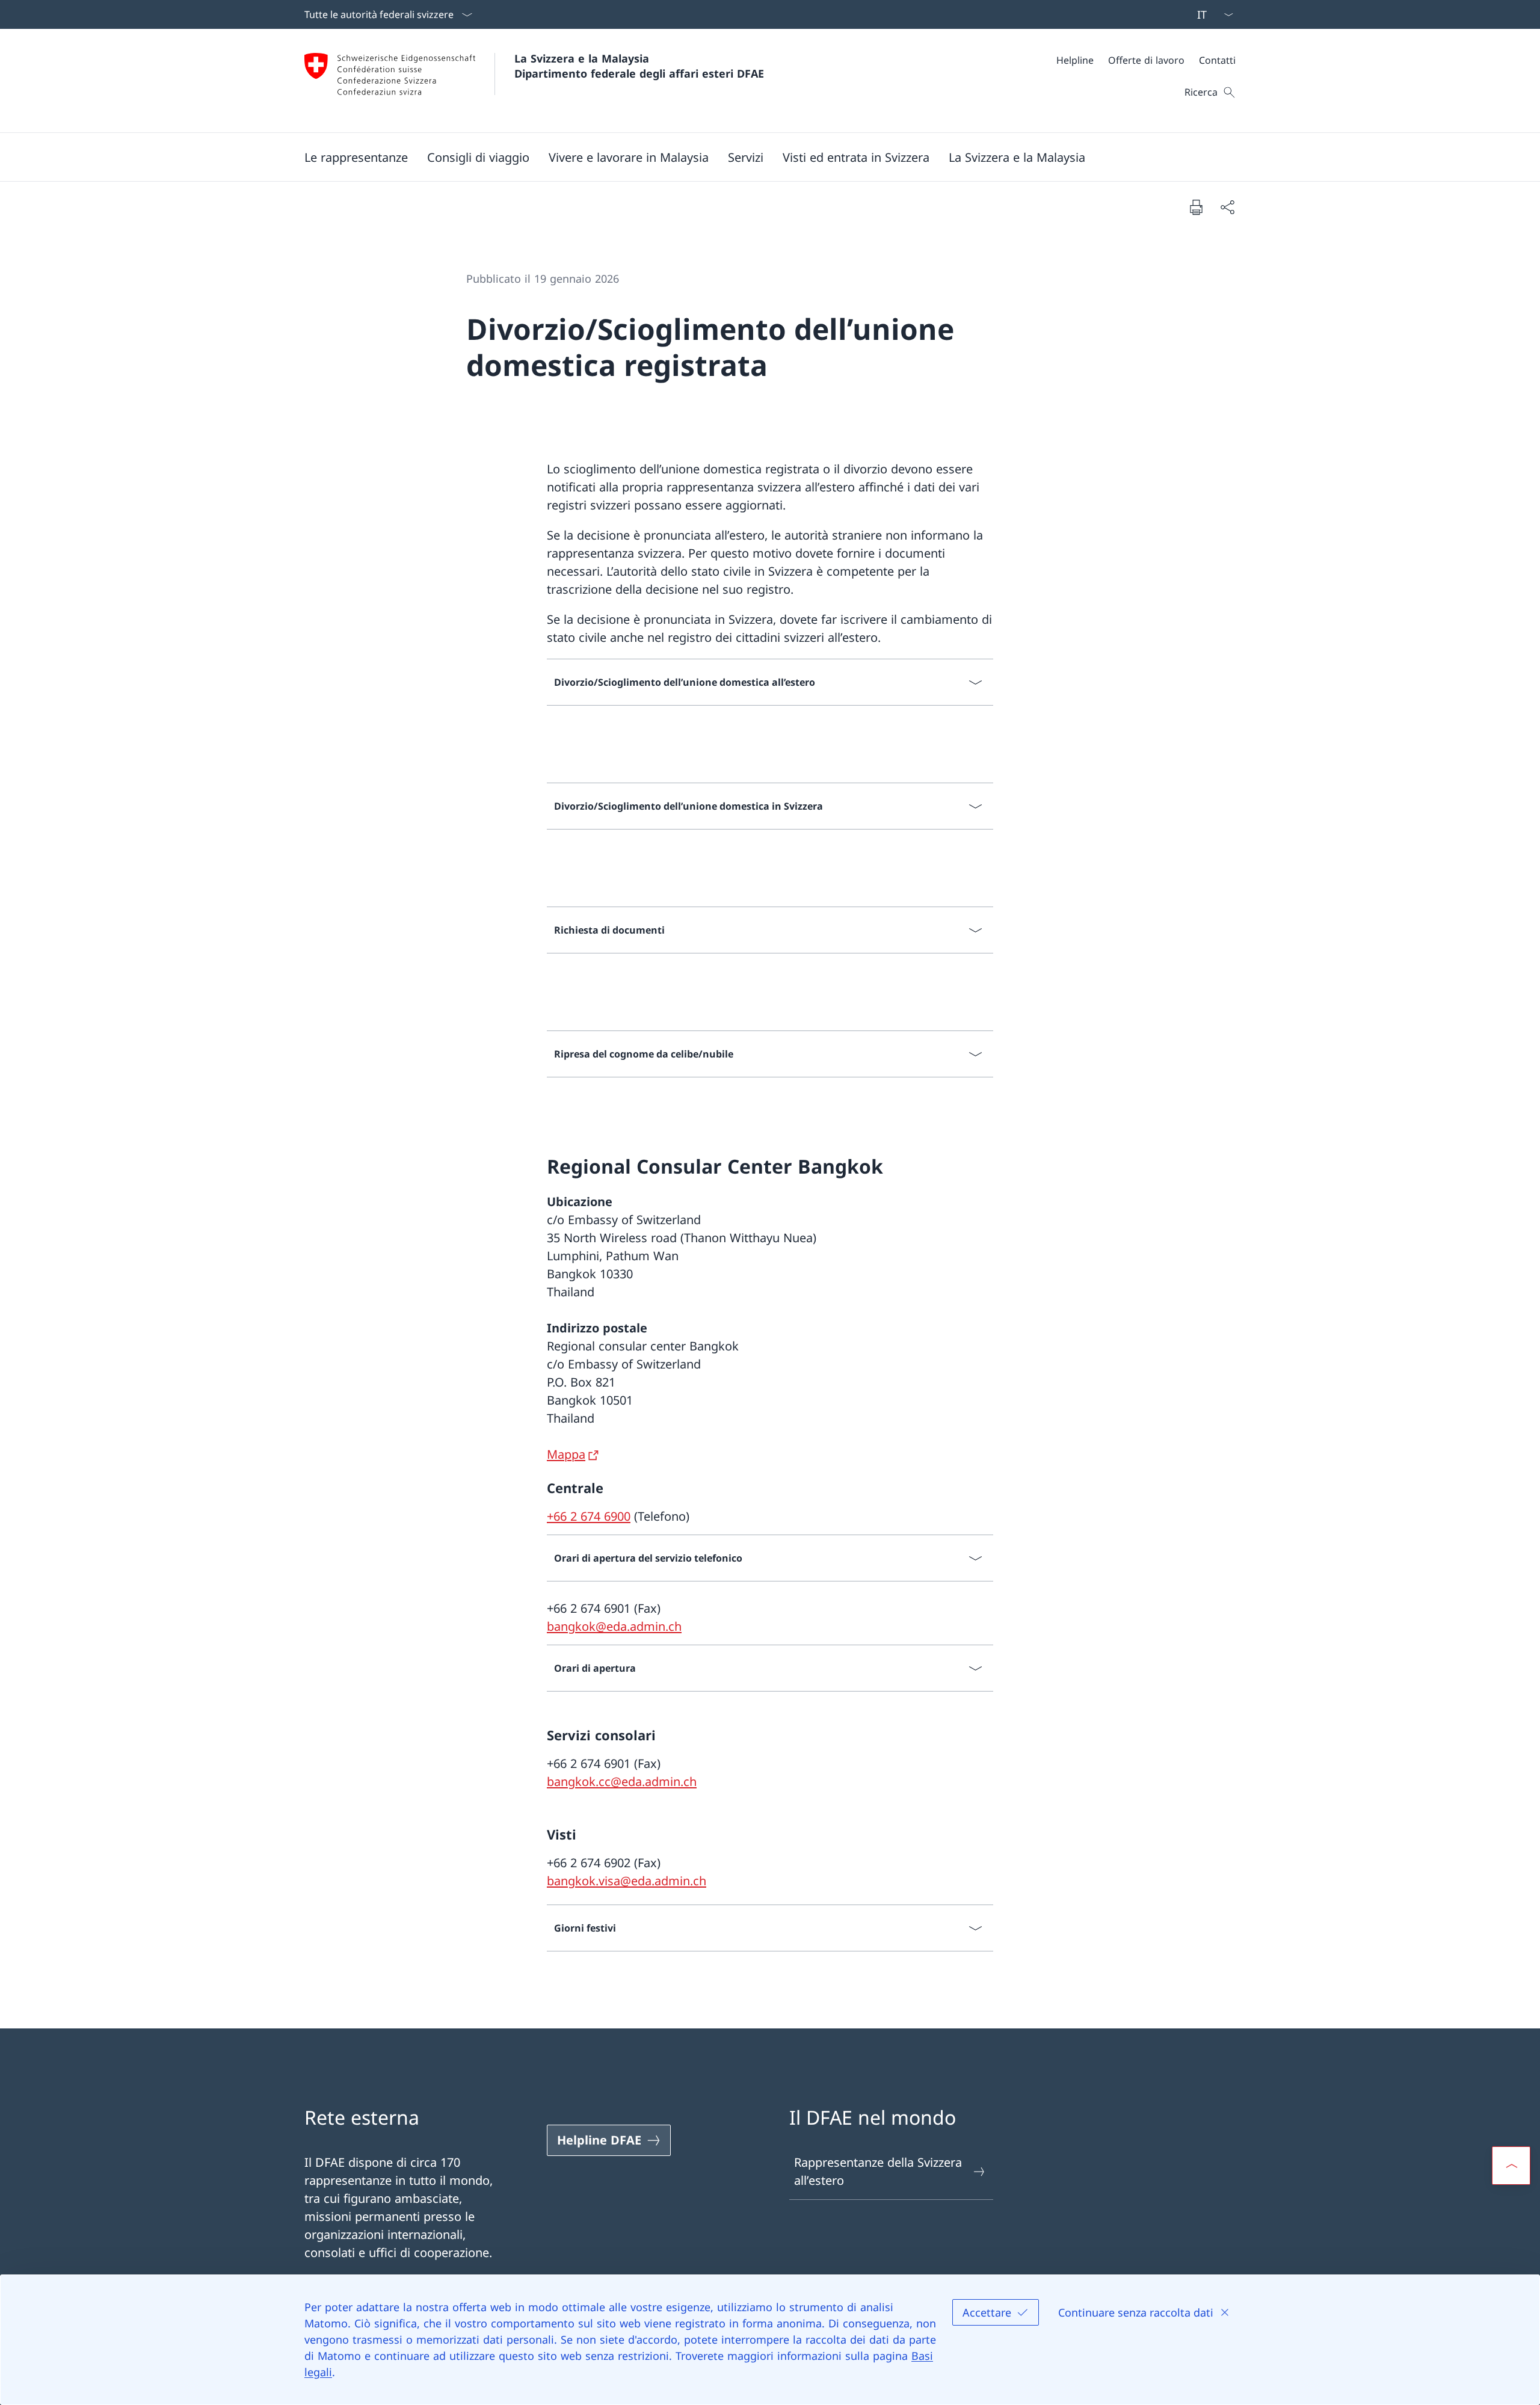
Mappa (566, 1454)
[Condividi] (1227, 207)
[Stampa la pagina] (1196, 207)
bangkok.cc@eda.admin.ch (622, 1781)
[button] (356, 157)
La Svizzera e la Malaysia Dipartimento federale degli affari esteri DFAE (639, 66)
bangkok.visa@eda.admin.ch (627, 1881)
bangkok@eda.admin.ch (614, 1626)
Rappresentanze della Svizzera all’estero (878, 2171)
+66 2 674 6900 (589, 1516)
